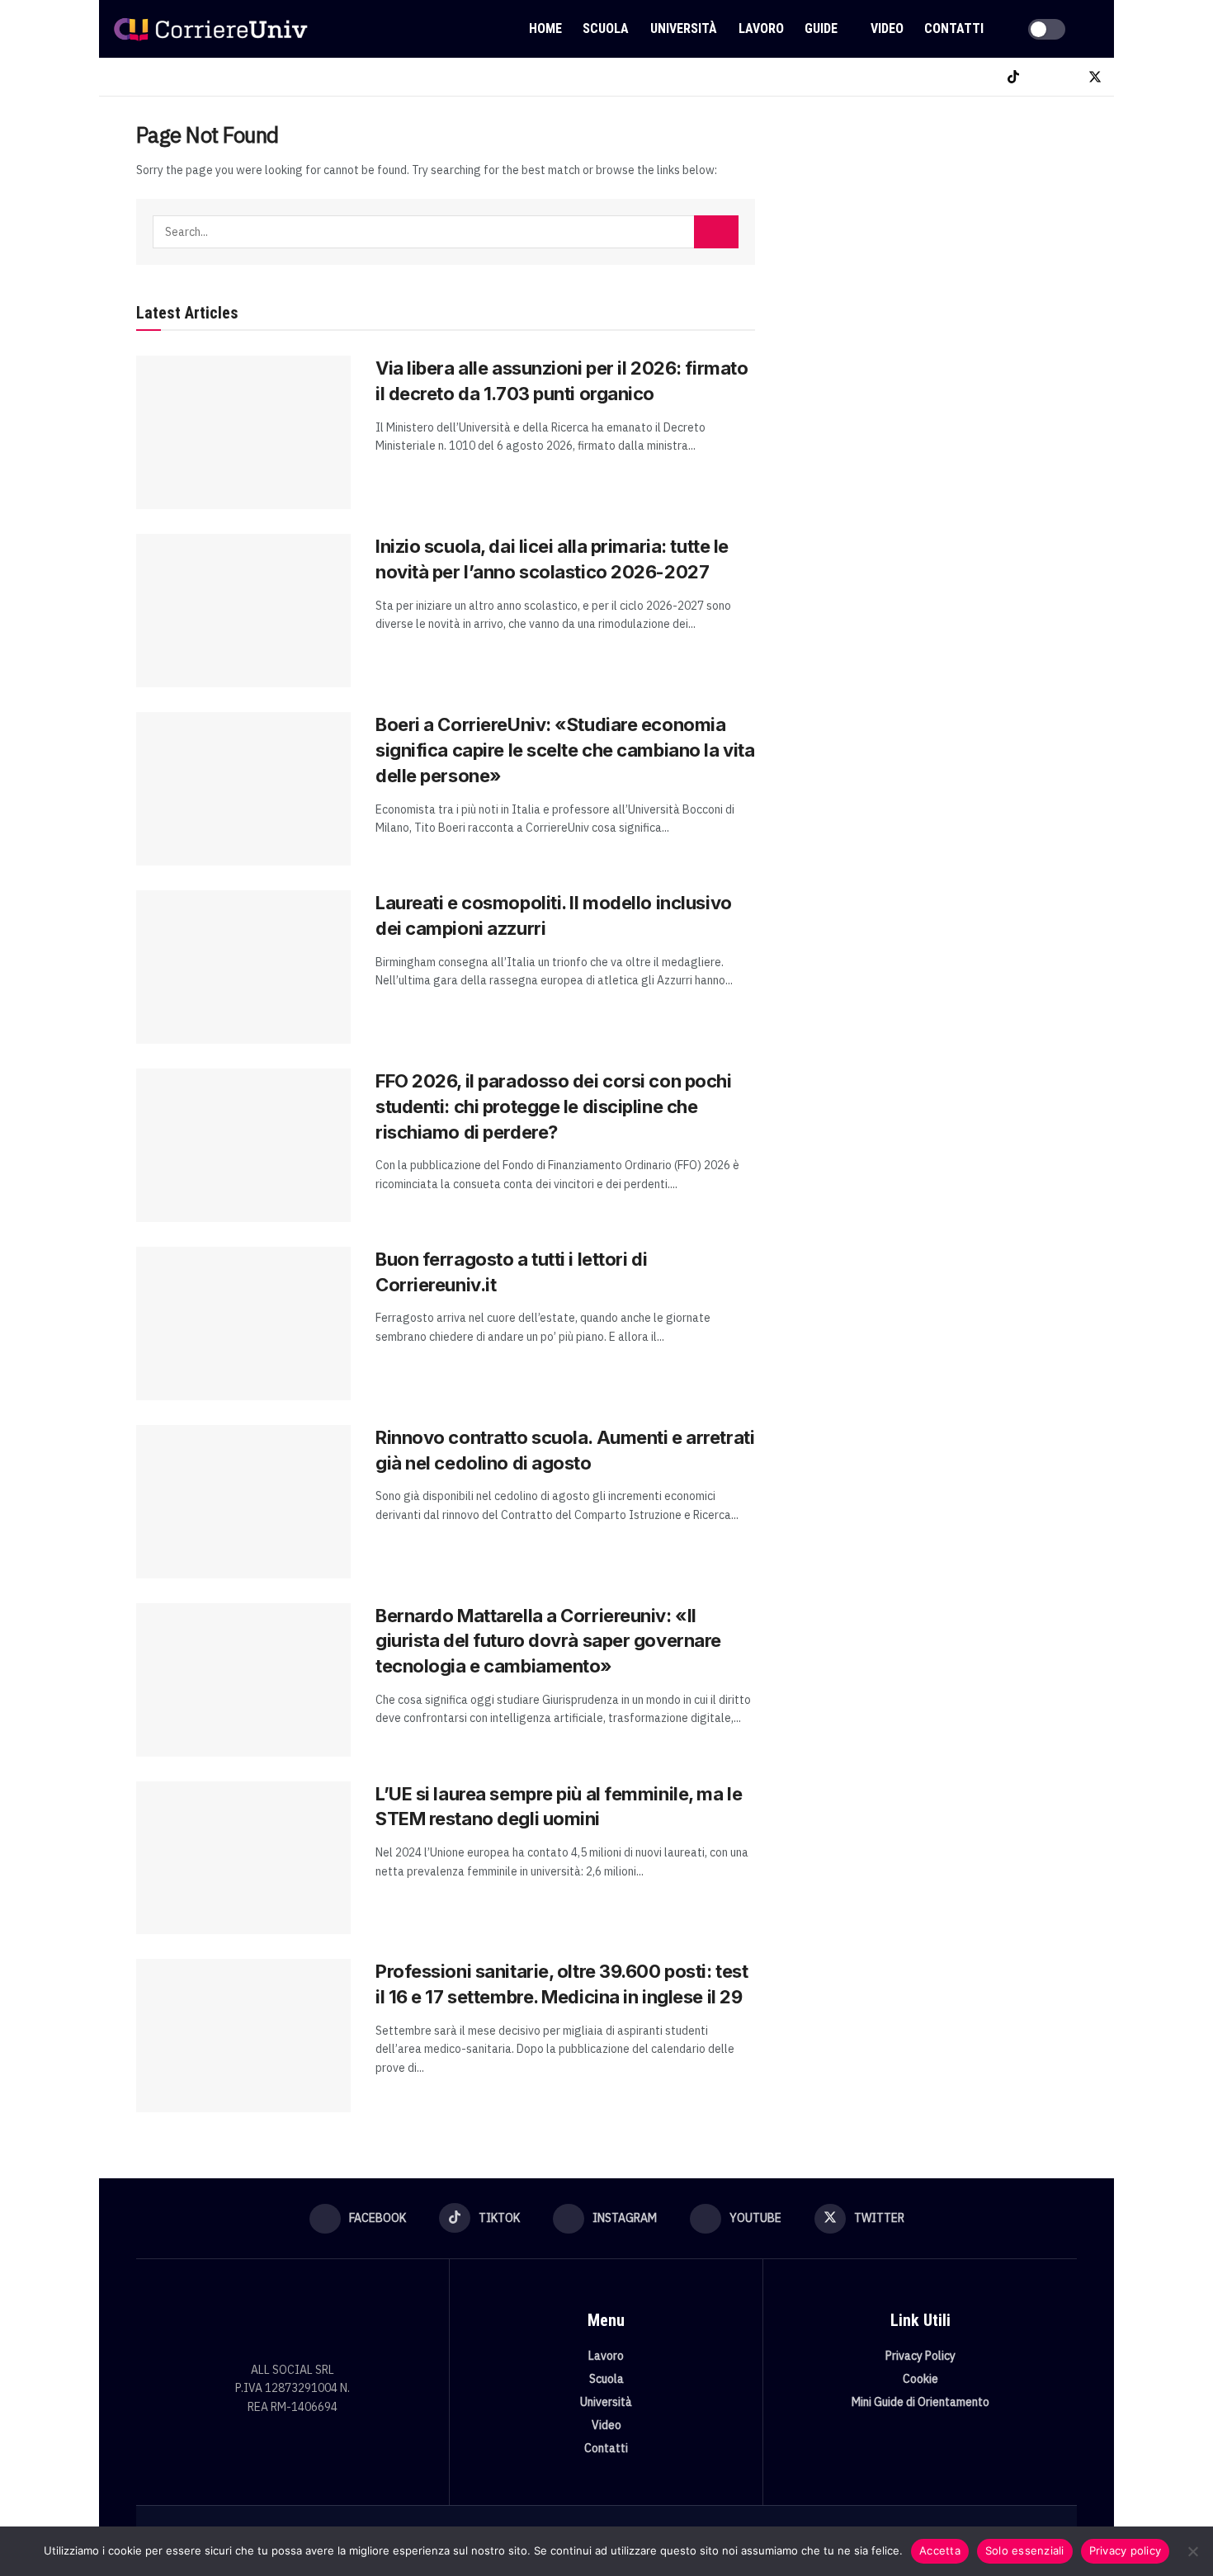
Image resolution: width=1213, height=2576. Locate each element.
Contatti (954, 28)
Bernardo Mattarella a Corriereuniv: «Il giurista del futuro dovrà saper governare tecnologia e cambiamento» (548, 1641)
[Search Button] (1095, 29)
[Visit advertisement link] (935, 245)
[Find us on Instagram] (1041, 77)
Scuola (606, 28)
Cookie (920, 2379)
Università (684, 28)
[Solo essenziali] (1192, 2551)
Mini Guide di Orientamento (920, 2402)
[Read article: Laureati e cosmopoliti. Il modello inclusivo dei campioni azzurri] (243, 967)
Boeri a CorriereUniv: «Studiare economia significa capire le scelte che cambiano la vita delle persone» (565, 750)
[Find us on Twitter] (1095, 77)
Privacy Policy (920, 2356)
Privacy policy (1126, 2550)
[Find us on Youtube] (1067, 77)
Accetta (940, 2550)
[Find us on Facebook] (986, 77)
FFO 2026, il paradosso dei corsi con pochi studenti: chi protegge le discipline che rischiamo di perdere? (554, 1106)
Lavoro (761, 28)
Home (545, 28)
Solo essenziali (1025, 2550)
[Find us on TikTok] (1013, 77)
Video (887, 28)
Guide (821, 28)
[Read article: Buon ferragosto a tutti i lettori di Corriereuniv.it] (243, 1323)
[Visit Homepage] (210, 29)
